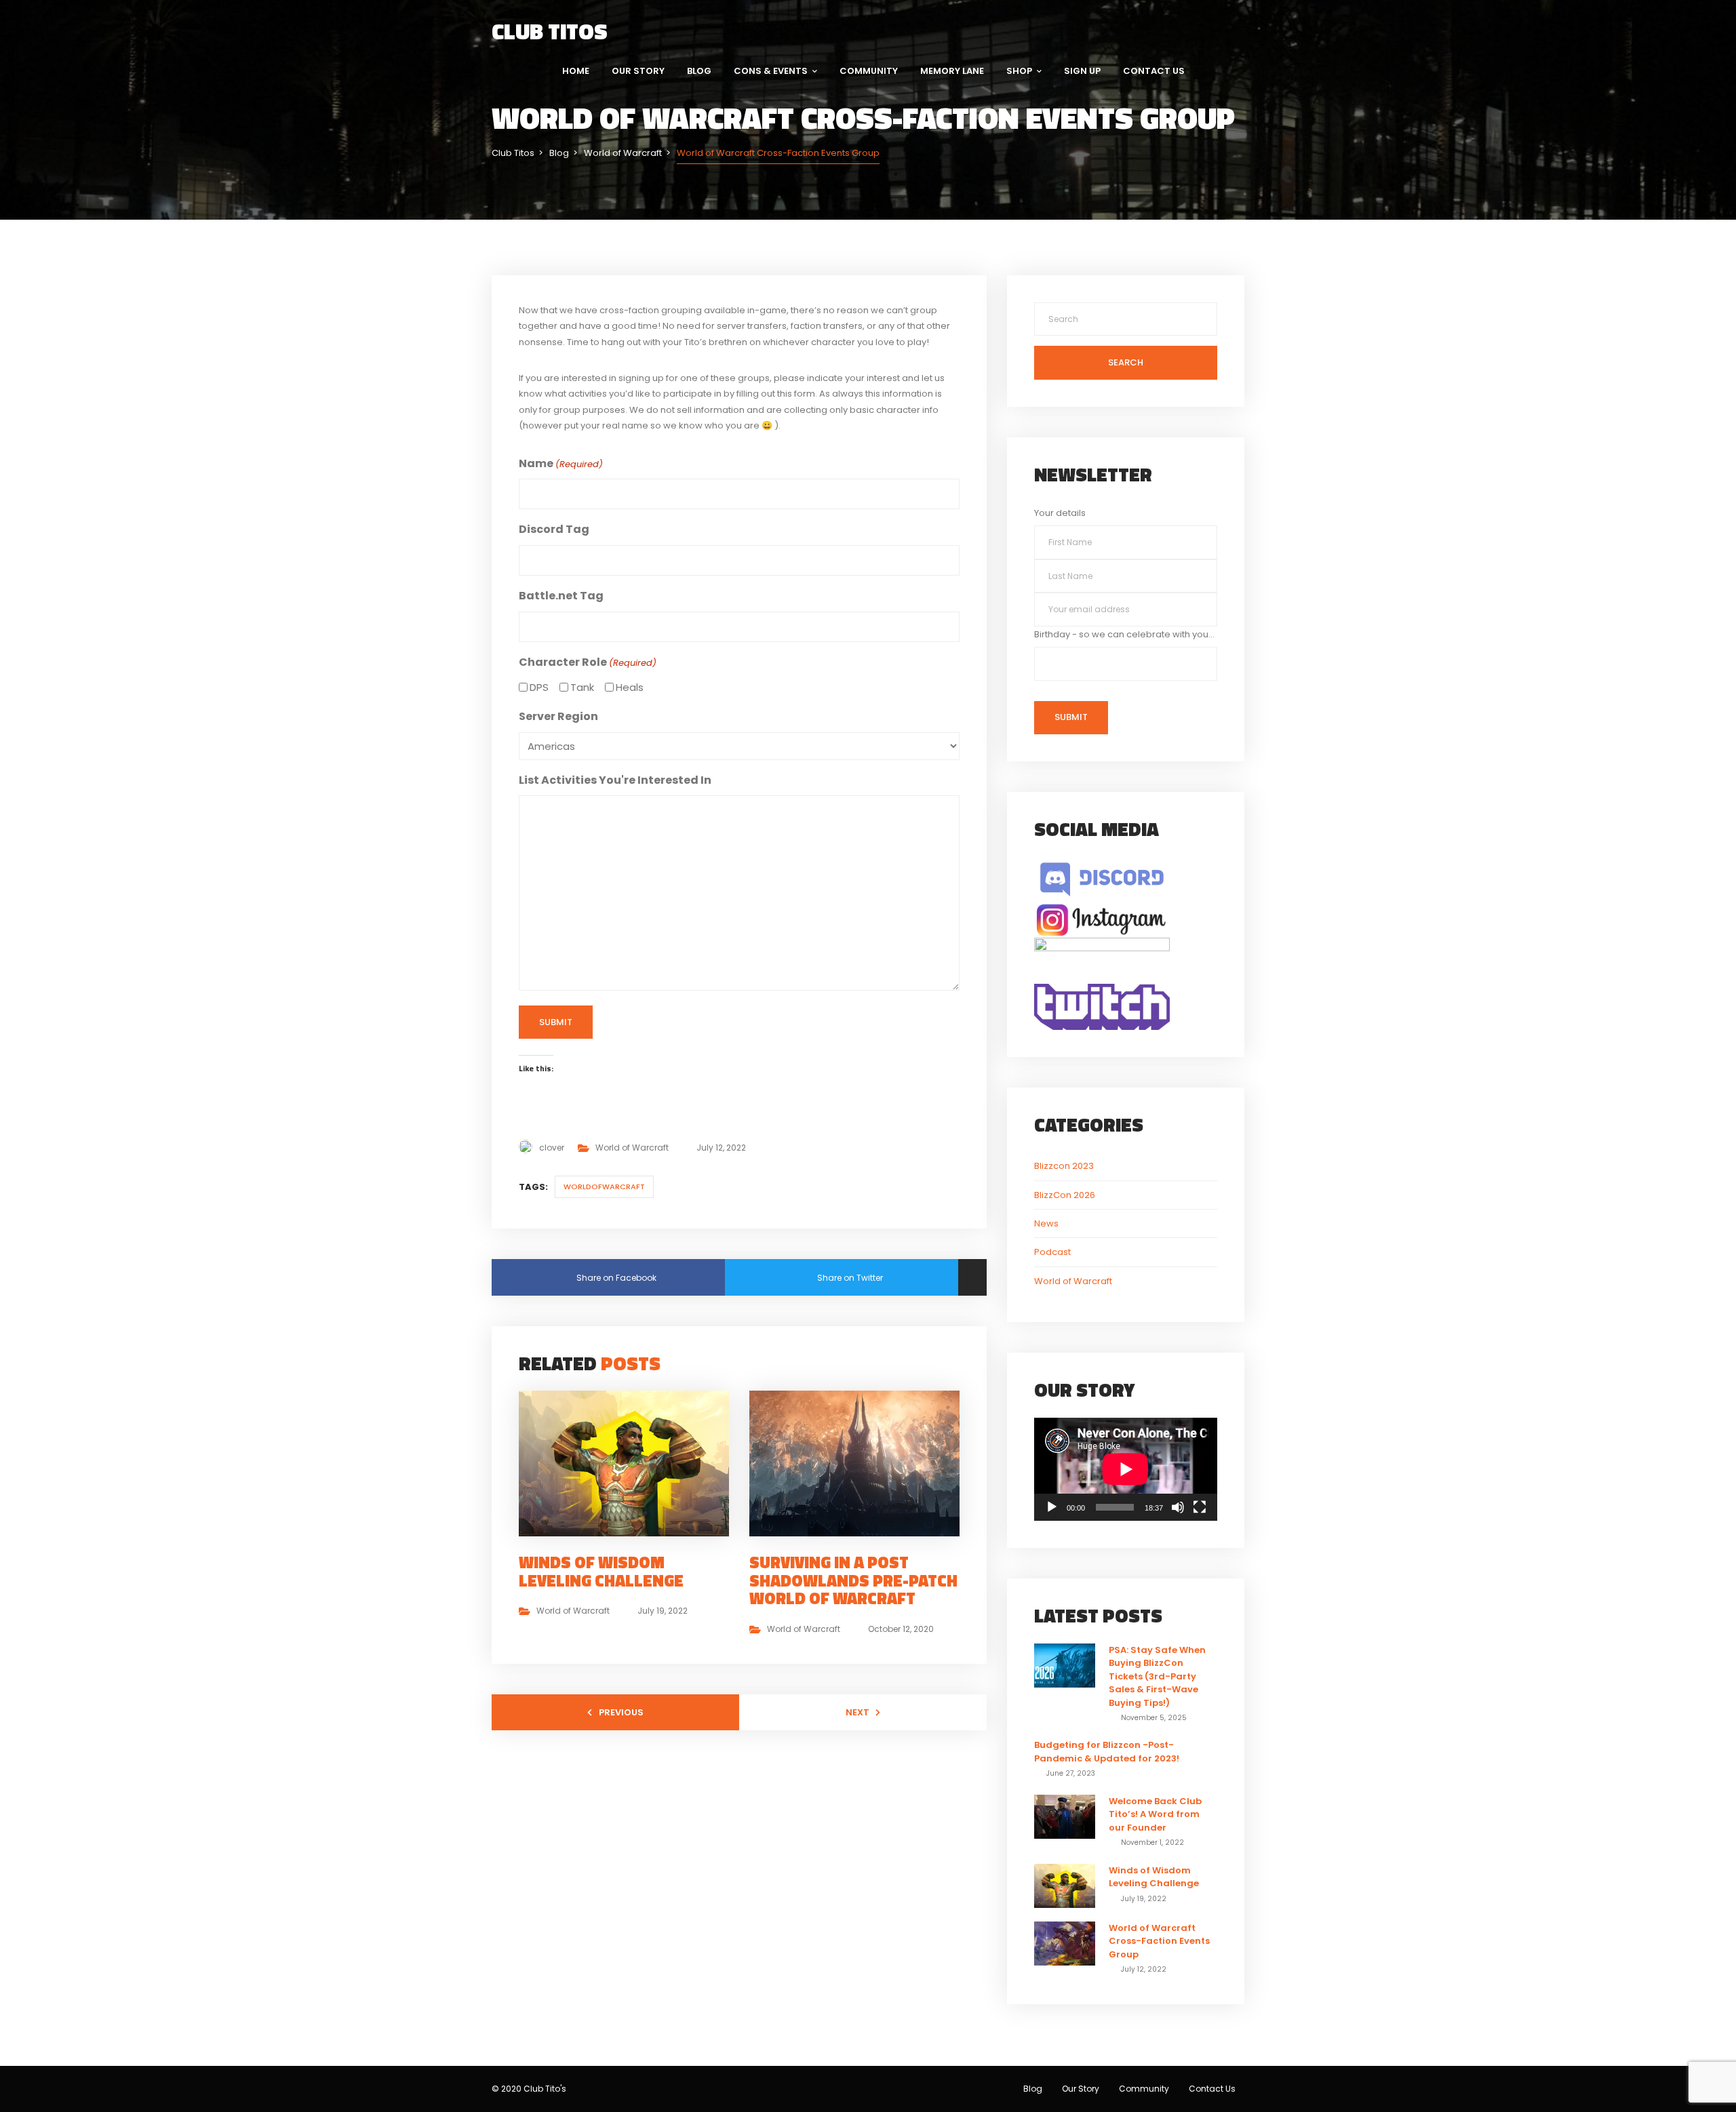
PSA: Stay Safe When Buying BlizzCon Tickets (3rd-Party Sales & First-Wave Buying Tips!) (1157, 1676)
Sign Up (1082, 71)
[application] (1126, 1469)
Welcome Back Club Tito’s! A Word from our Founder (1155, 1814)
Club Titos (550, 31)
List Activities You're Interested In (615, 780)
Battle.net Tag (561, 596)
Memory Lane (952, 71)
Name (561, 463)
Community (869, 71)
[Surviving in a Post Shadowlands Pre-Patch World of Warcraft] (860, 1463)
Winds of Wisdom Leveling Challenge (601, 1571)
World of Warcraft (632, 1148)
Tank (582, 687)
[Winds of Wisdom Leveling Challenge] (629, 1463)
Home (576, 71)
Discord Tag (554, 529)
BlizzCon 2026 (1065, 1195)
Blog (699, 71)
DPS (539, 687)
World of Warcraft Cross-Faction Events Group (1159, 1941)
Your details (1060, 513)
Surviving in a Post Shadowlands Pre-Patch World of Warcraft (853, 1580)
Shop (1019, 71)
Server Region (558, 716)
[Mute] (1178, 1507)
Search (1126, 362)
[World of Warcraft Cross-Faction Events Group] (1065, 1943)
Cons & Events (771, 71)
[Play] (1052, 1507)
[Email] (972, 1277)
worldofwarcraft (604, 1187)
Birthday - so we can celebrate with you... (1124, 634)
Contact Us (1154, 71)
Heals (630, 687)
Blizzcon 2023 (1064, 1166)
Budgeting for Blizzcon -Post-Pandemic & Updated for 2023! (1107, 1752)
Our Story (638, 71)
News (1046, 1223)
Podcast (1052, 1252)
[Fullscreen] (1200, 1507)
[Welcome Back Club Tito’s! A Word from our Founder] (1065, 1816)
